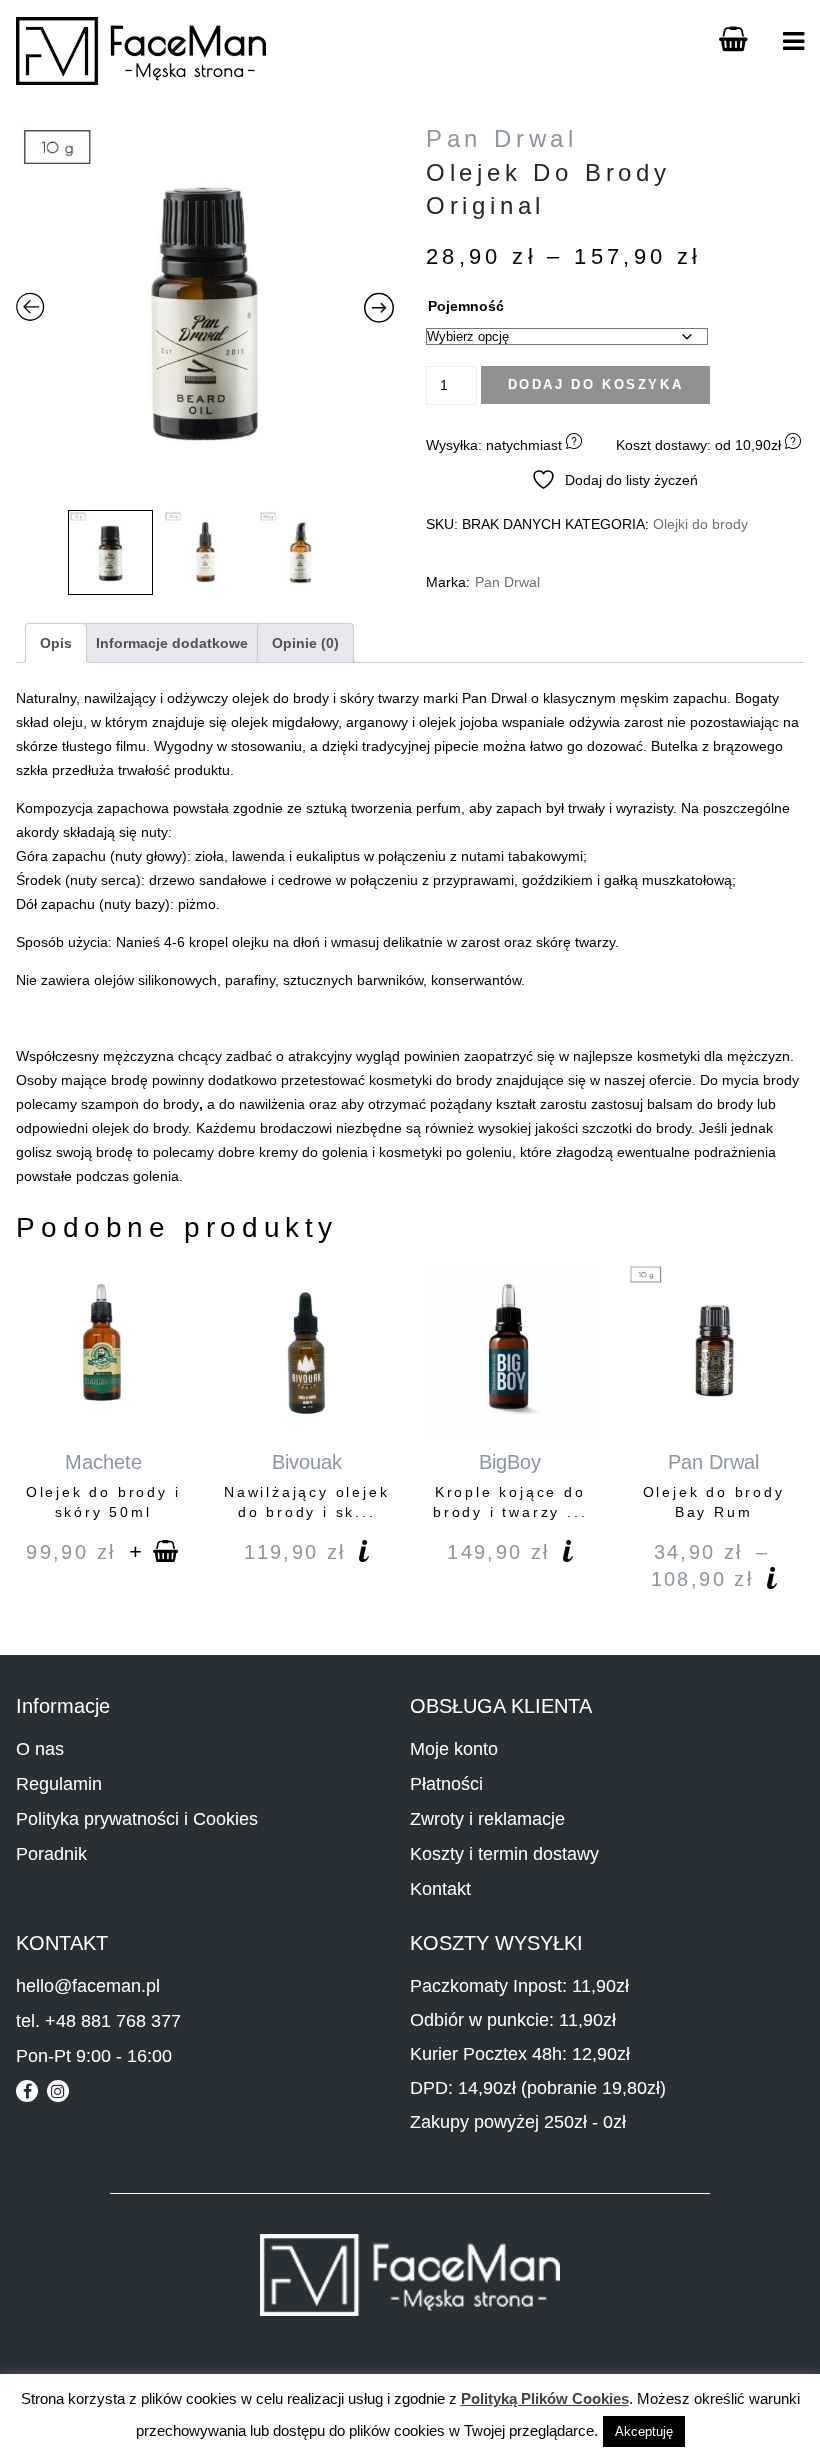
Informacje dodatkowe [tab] (172, 643)
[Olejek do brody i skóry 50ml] (103, 1350)
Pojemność (466, 306)
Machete (103, 1462)
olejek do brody (280, 698)
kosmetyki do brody (432, 1080)
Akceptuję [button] (644, 2431)
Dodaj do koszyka (596, 384)
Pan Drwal (502, 138)
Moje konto (454, 1749)
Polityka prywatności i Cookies (137, 1819)
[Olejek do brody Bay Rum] (714, 1350)
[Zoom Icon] (205, 311)
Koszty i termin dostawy (504, 1854)
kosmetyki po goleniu (445, 1152)
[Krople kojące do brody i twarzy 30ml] (510, 1350)
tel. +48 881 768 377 (98, 2021)
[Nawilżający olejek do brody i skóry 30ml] (307, 1350)
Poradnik (51, 1854)
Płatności (446, 1784)
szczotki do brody (636, 1128)
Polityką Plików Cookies (545, 2398)
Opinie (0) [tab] (305, 643)
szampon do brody (140, 1104)
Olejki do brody (700, 524)
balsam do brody (700, 1104)
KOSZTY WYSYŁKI (496, 1943)
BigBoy (510, 1462)
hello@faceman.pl (88, 1986)
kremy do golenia (313, 1152)
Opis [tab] (56, 643)
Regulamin (59, 1784)
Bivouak (307, 1462)
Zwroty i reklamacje (487, 1819)
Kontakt (440, 1889)
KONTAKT (62, 1943)
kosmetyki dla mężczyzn (713, 1056)
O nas (40, 1749)
